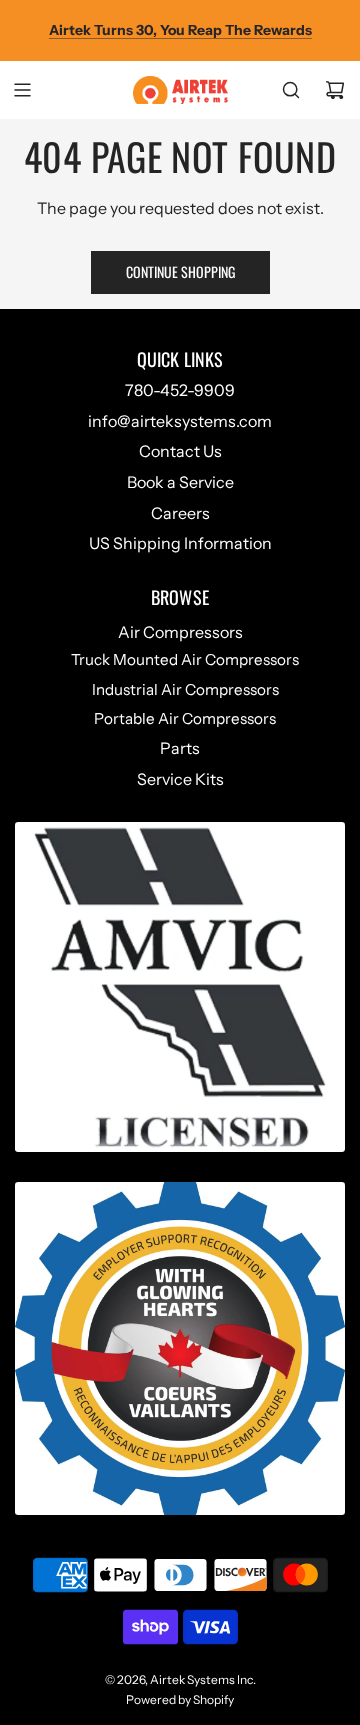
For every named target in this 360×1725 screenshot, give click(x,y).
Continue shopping (180, 271)
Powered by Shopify (180, 1699)
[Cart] (335, 90)
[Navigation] (22, 90)
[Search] (291, 90)
